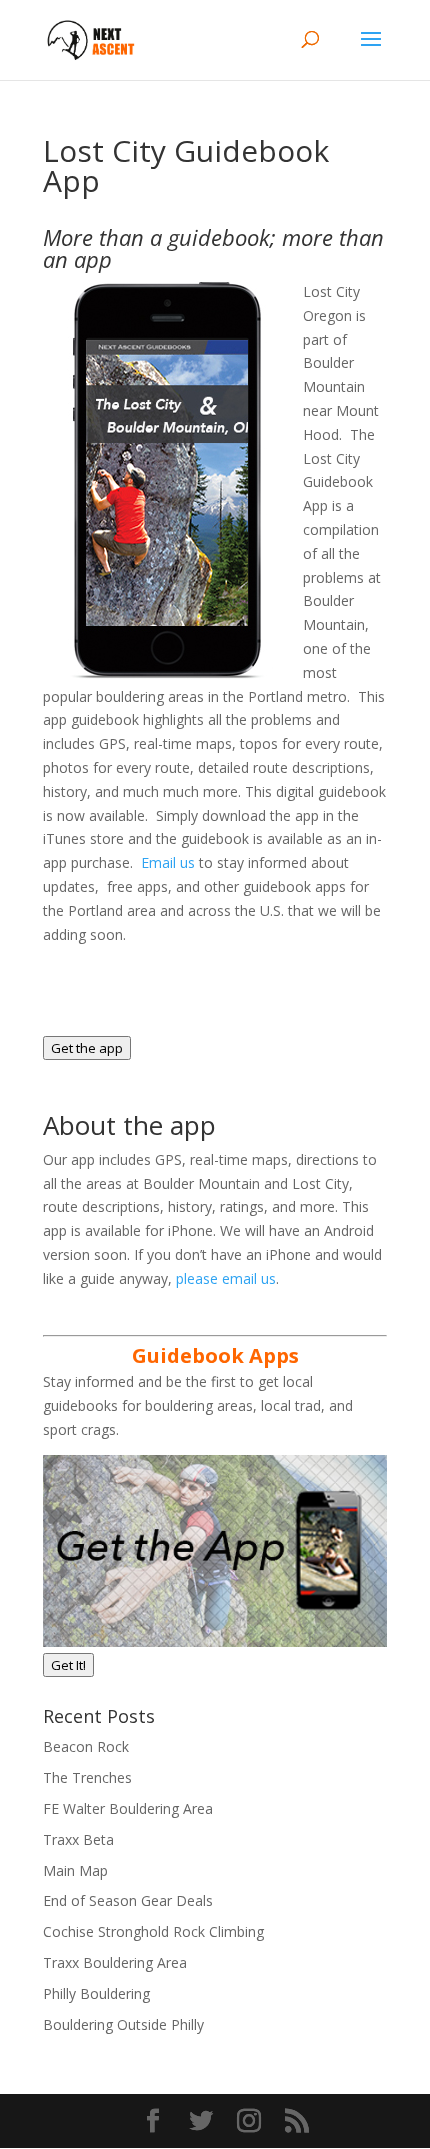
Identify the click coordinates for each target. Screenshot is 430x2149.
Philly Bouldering (96, 1993)
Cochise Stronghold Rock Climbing (153, 1931)
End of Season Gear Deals (128, 1900)
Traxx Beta (78, 1839)
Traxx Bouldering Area (115, 1962)
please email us (226, 1278)
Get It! (68, 1665)
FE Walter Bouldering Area (128, 1808)
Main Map (75, 1870)
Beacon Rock (86, 1746)
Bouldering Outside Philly (123, 2024)
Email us (170, 862)
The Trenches (87, 1777)
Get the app (87, 1048)
